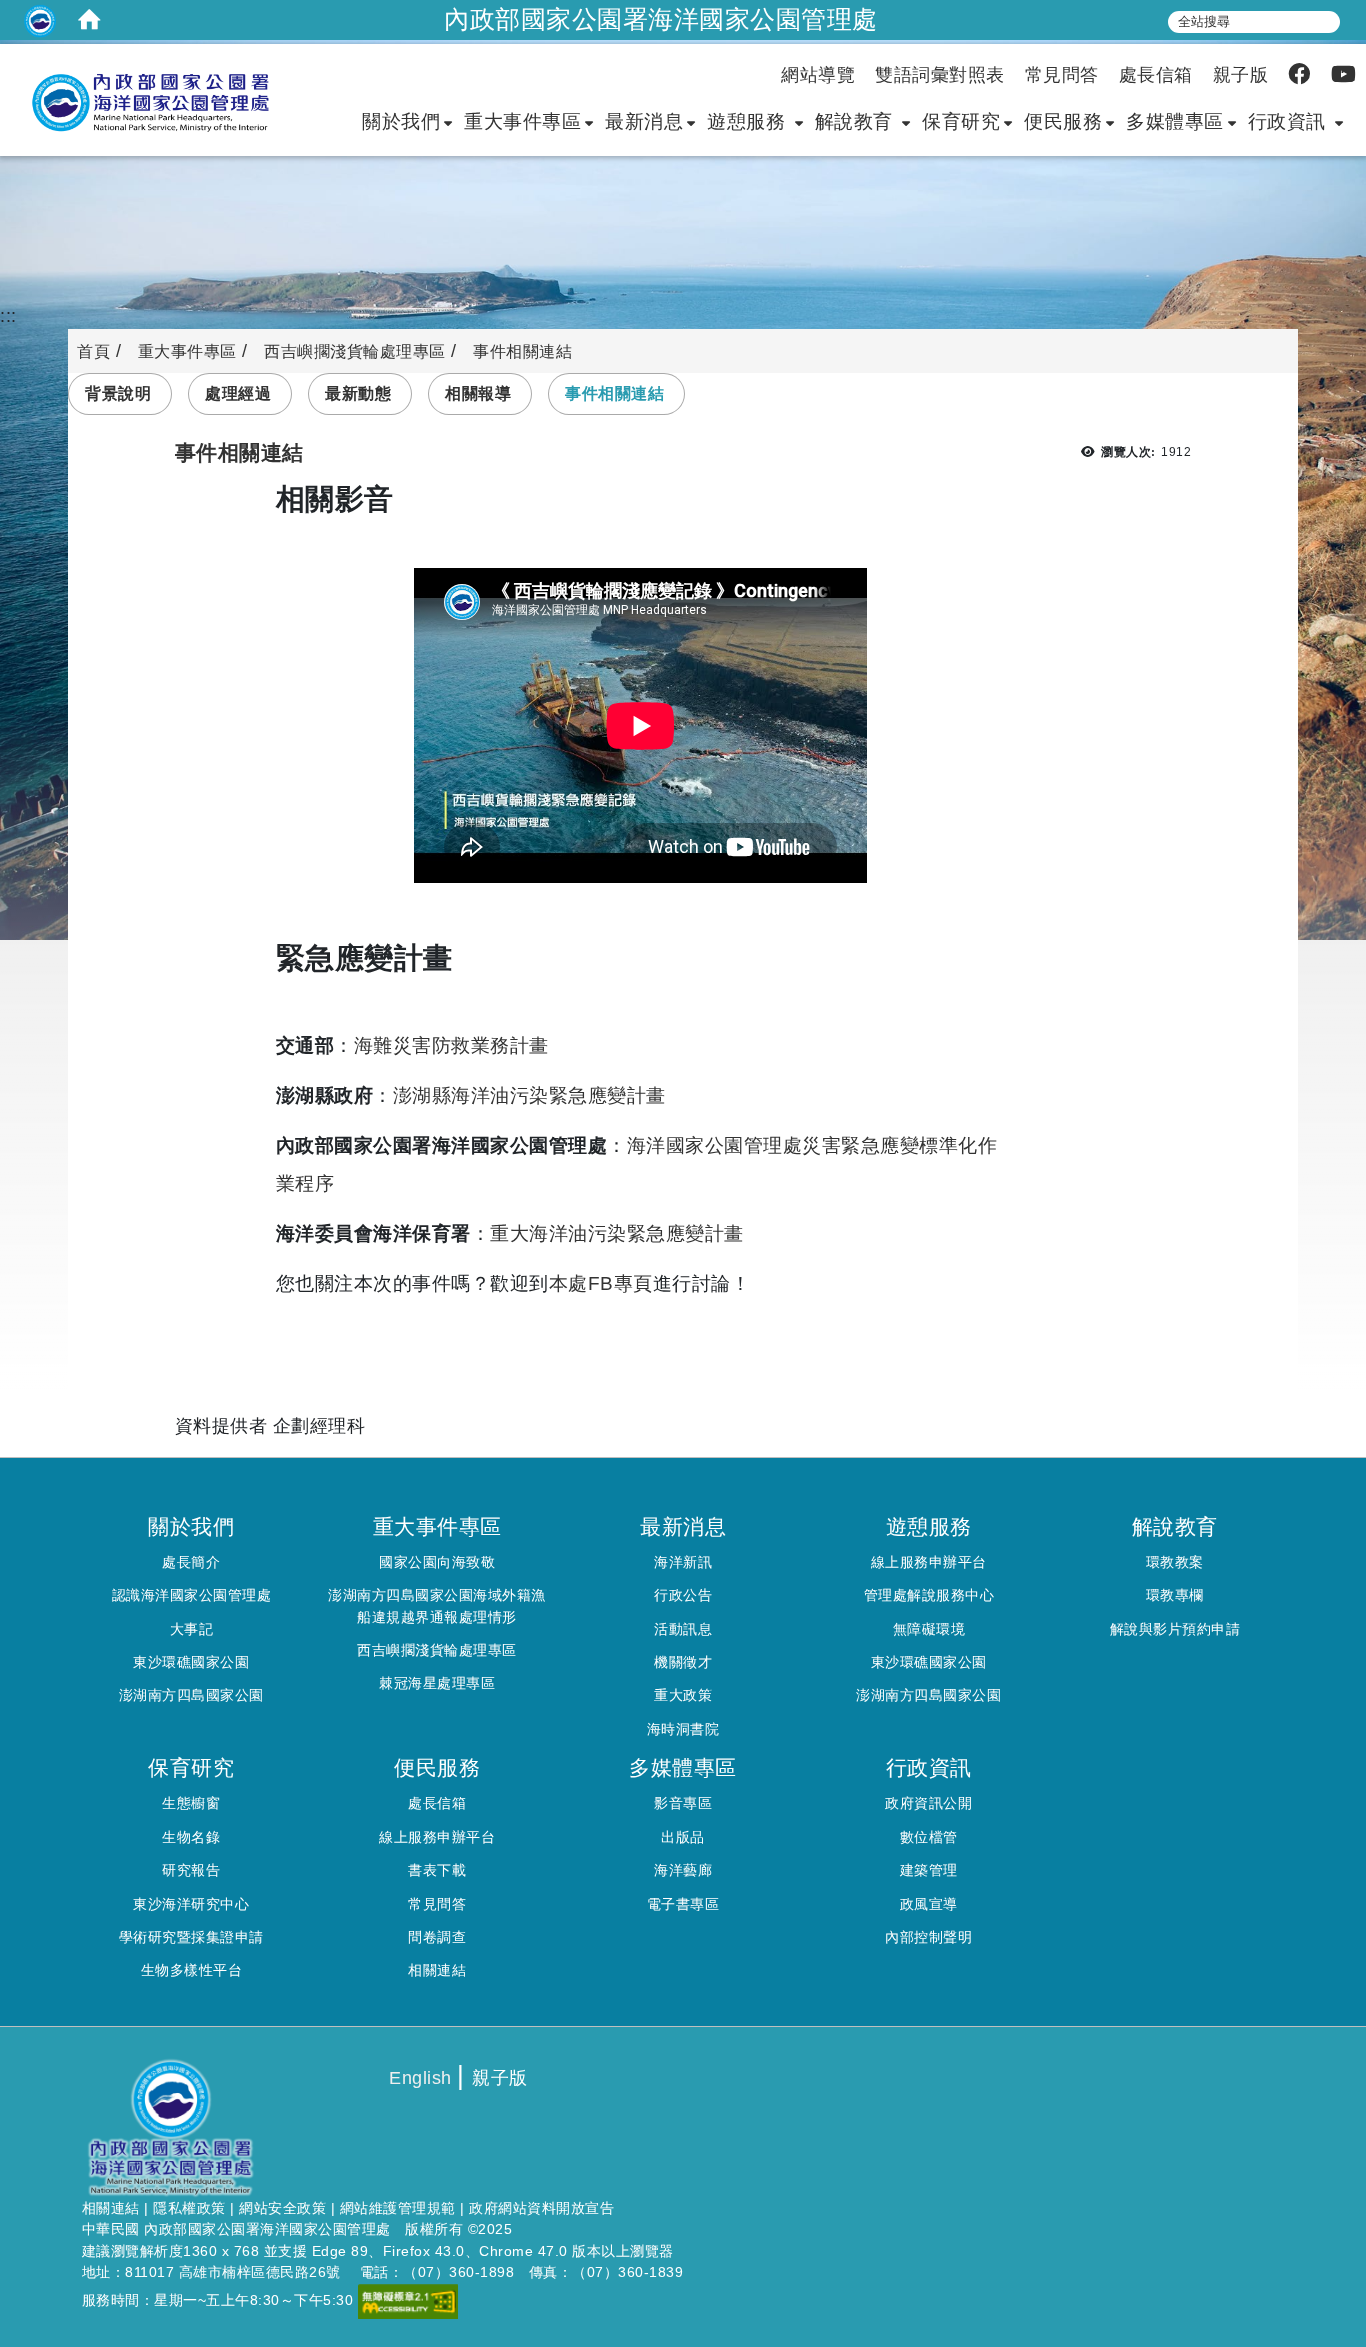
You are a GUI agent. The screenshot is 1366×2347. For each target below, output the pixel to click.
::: (8, 316)
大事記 (192, 1629)
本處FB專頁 (601, 1283)
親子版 (1241, 75)
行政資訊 (1290, 121)
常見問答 (1062, 75)
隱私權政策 (189, 2208)
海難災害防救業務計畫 (451, 1045)
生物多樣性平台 (192, 1970)
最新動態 (358, 393)
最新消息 (644, 121)
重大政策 (683, 1695)
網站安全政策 (282, 2208)
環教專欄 (1175, 1595)
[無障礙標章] (408, 2300)
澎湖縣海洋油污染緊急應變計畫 (529, 1095)
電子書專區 (683, 1904)
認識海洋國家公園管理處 (192, 1595)
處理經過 (238, 393)
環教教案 (1175, 1562)
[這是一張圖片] (40, 20)
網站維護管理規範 (398, 2208)
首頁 (93, 351)
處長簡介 (191, 1562)
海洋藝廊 (683, 1870)
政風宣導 (929, 1904)
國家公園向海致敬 (437, 1562)
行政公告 (683, 1595)
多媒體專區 (1175, 121)
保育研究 (961, 121)
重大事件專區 (522, 121)
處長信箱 (1156, 75)
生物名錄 (191, 1837)
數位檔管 (929, 1837)
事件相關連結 (614, 393)
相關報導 (478, 393)
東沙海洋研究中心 (191, 1904)
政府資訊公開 (928, 1803)
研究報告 (191, 1870)
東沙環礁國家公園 (191, 1662)
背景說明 (118, 393)
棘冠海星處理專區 (437, 1683)
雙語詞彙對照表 (940, 75)
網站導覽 (818, 75)
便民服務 (1063, 121)
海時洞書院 (683, 1729)
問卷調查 (437, 1937)
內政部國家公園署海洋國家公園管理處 (661, 19)
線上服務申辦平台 (929, 1562)
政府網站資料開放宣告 (541, 2208)
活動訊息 (683, 1629)
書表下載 (437, 1870)
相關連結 (437, 1970)
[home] (90, 20)
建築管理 (929, 1870)
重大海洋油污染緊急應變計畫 (617, 1233)
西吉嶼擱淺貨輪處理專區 (355, 351)
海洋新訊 (683, 1562)
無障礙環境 (929, 1629)
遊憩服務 (749, 121)
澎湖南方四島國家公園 (191, 1695)
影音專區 (683, 1803)
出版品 (683, 1837)
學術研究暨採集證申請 (191, 1937)
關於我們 (401, 121)
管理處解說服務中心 (929, 1595)
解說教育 (857, 121)
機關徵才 (683, 1662)
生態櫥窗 (191, 1803)
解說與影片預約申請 (1175, 1629)
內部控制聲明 (928, 1937)
